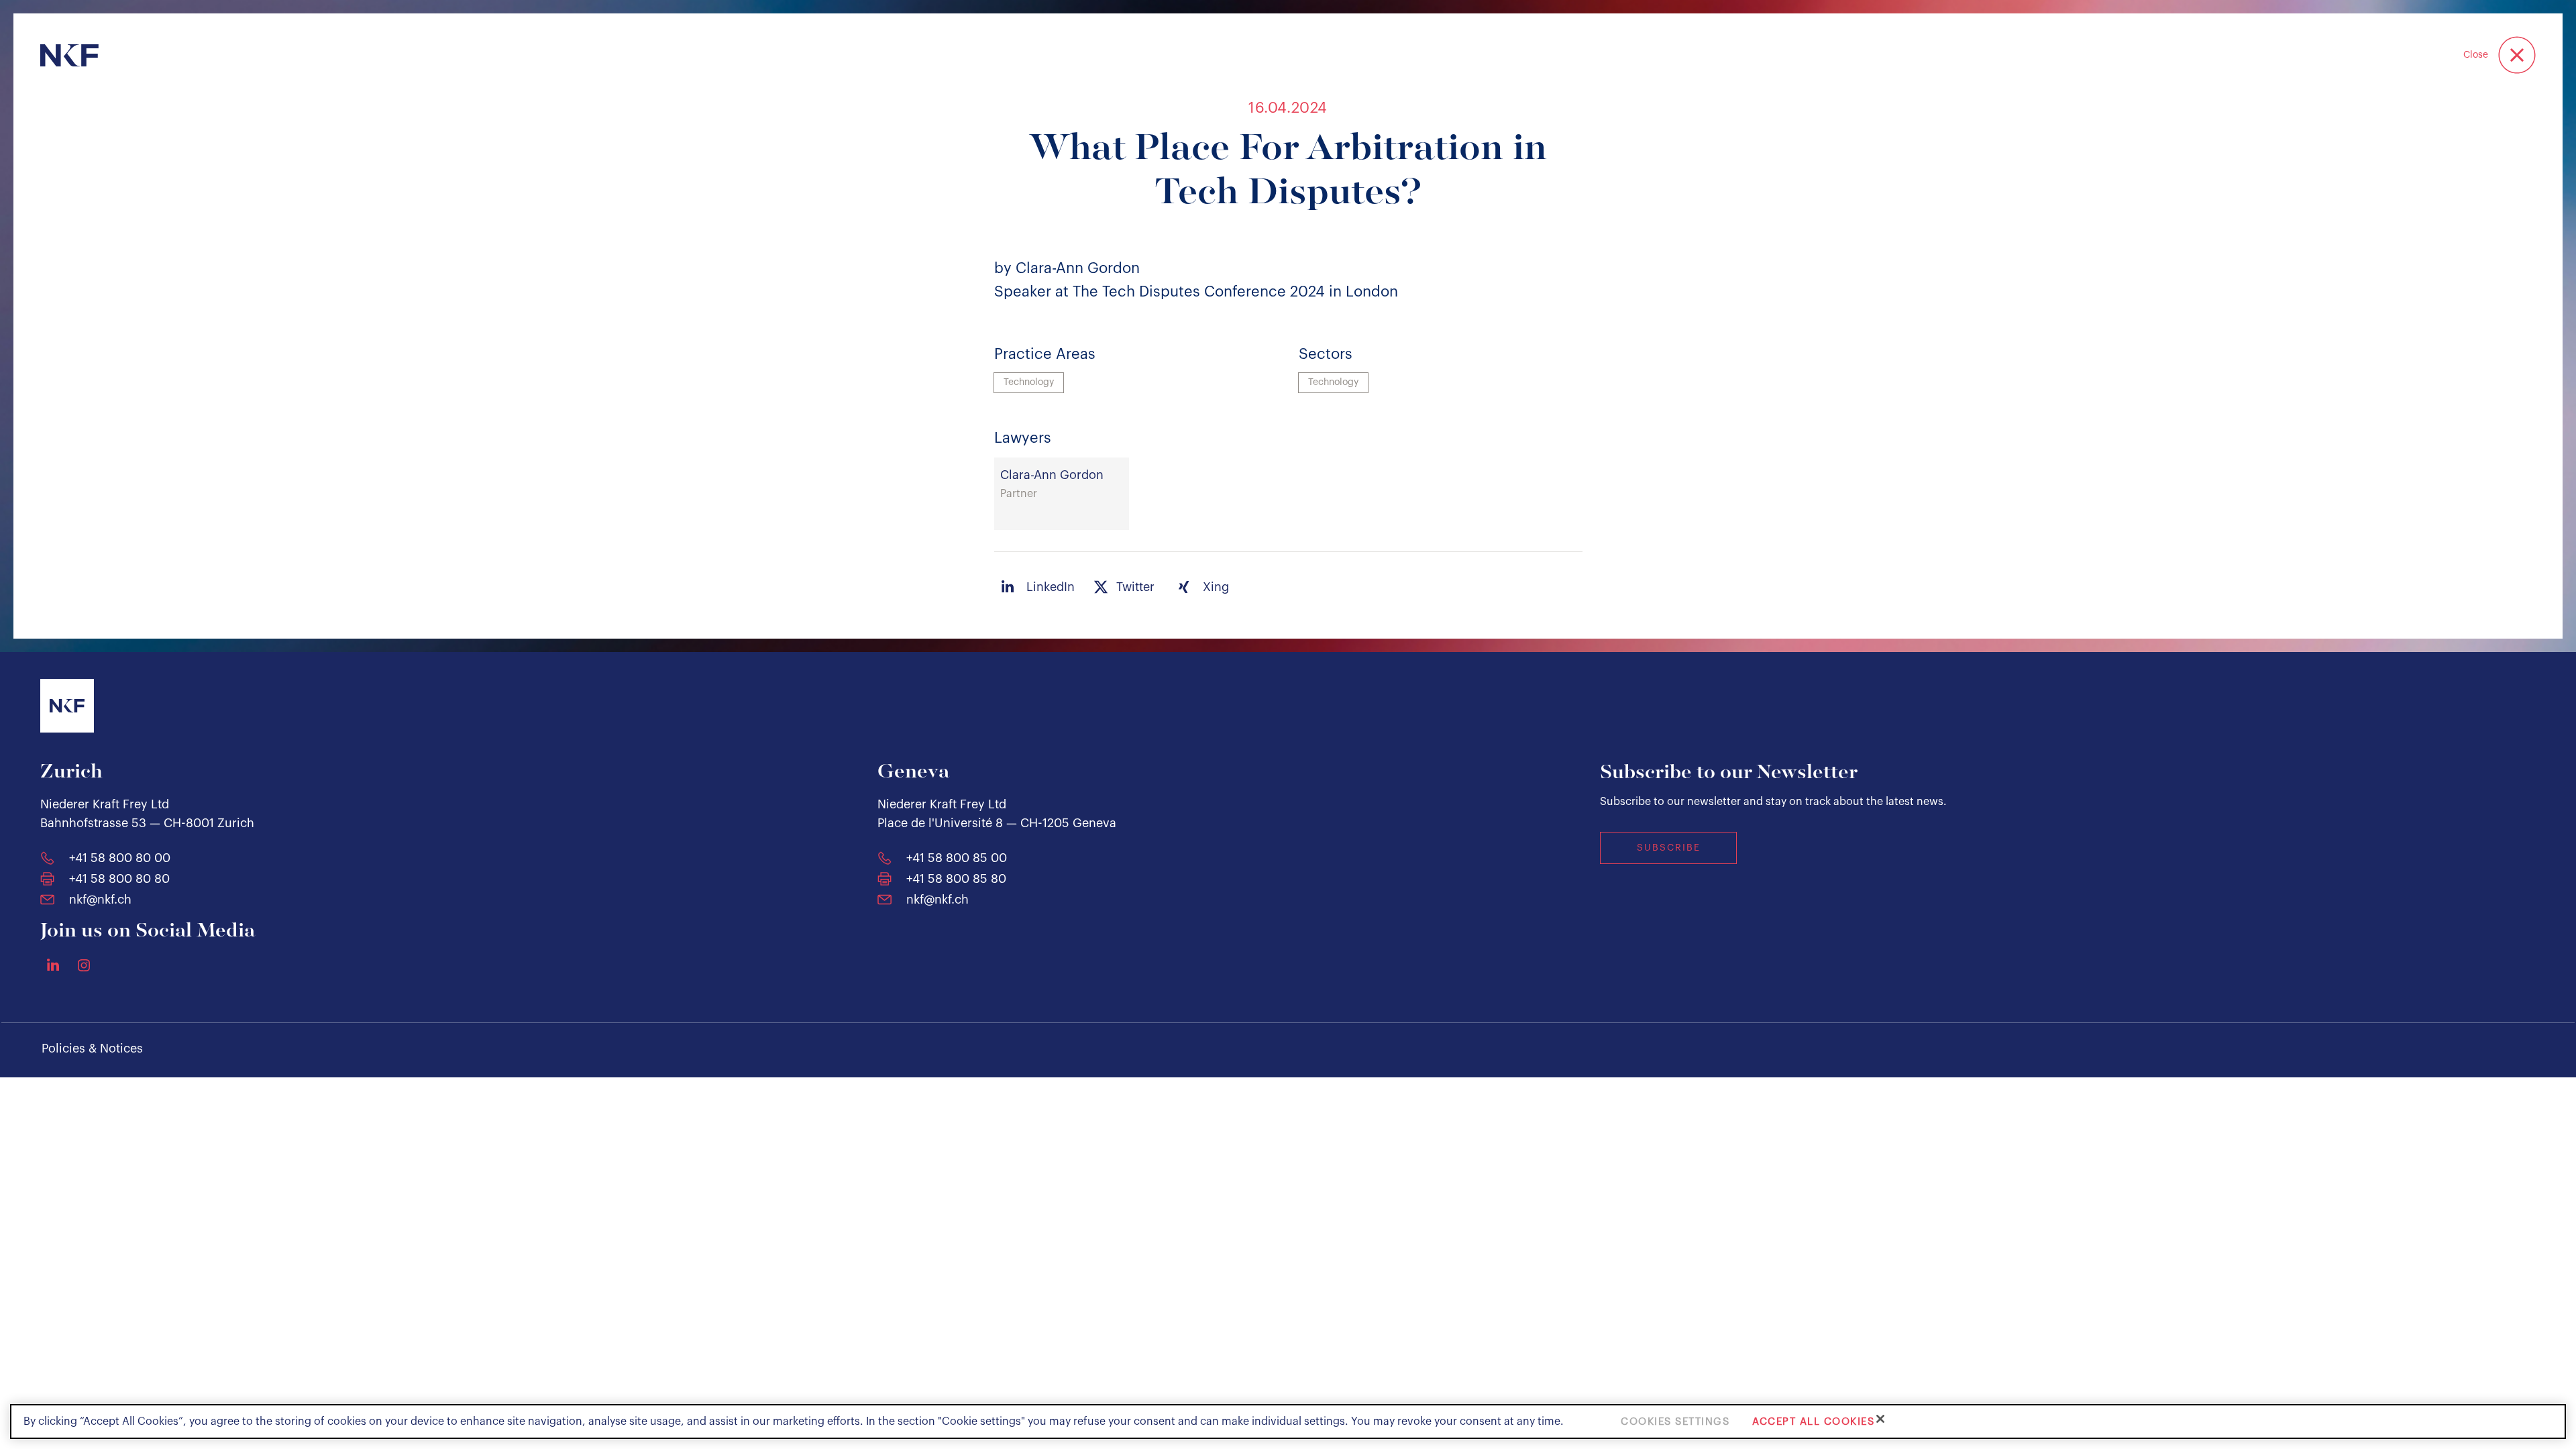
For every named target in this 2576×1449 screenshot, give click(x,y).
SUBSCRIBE (1669, 848)
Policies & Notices (92, 1049)
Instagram (84, 965)
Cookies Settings (1675, 1421)
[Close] (1880, 1419)
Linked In (53, 965)
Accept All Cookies (1813, 1421)
